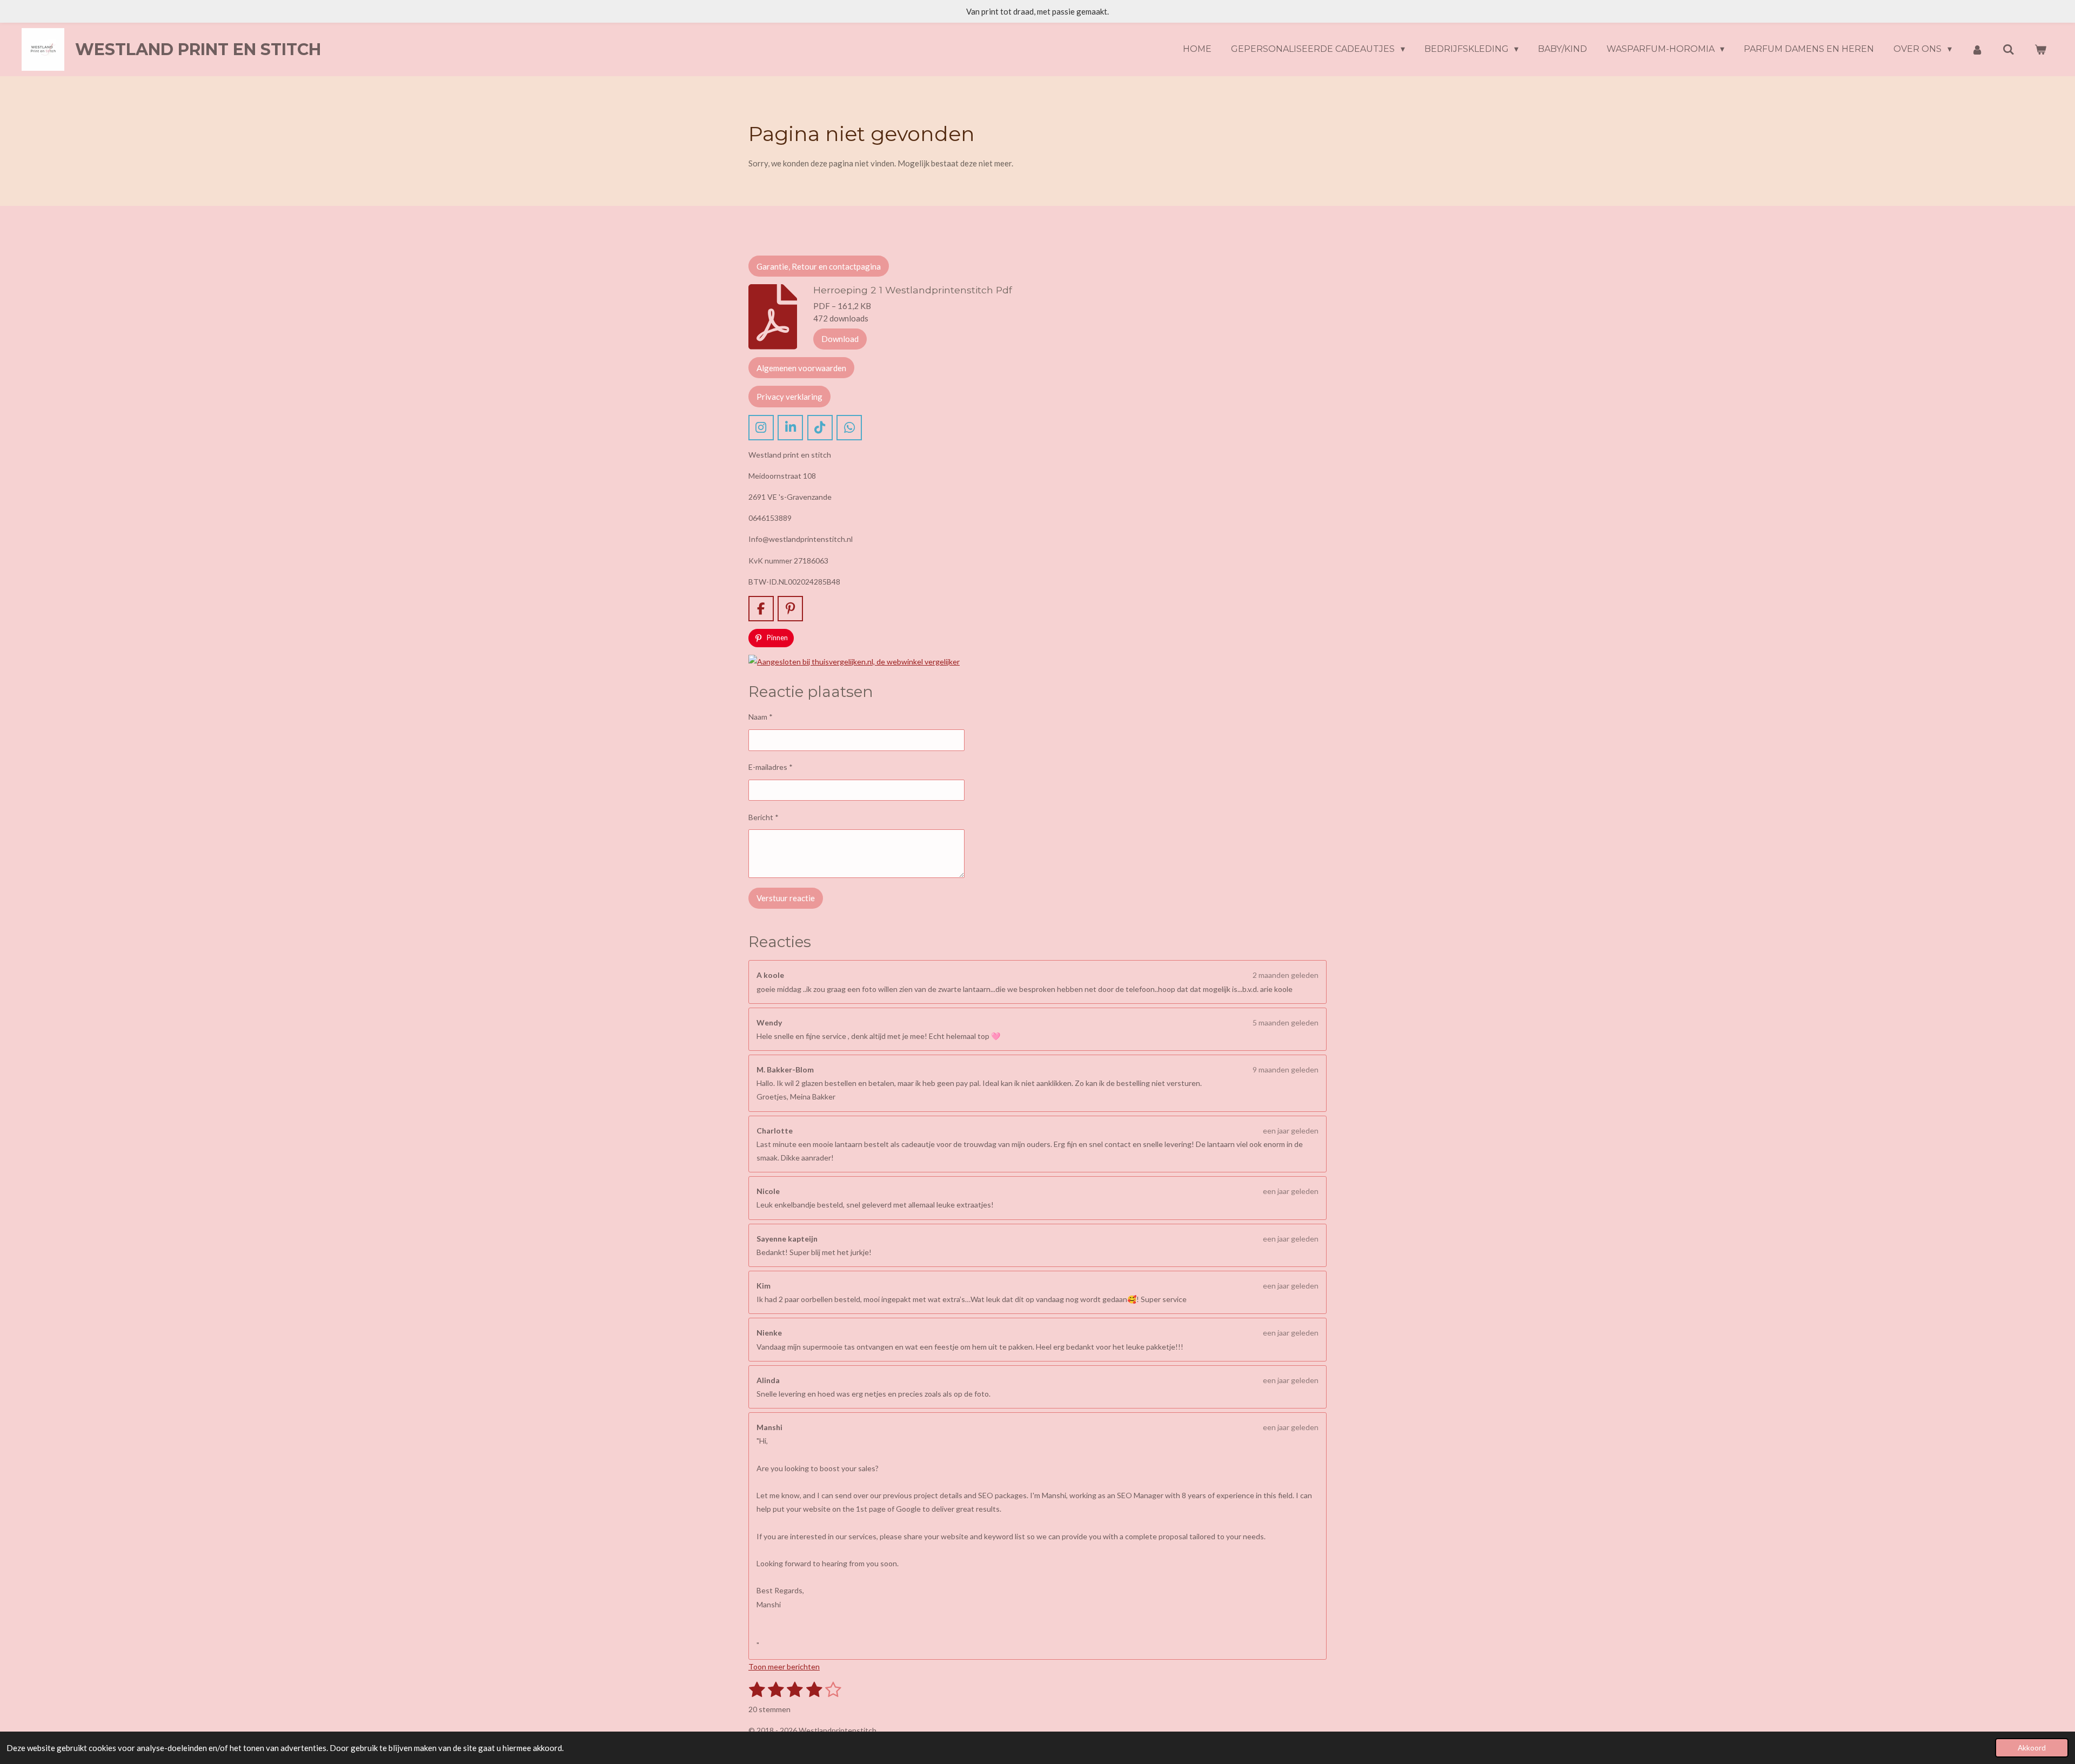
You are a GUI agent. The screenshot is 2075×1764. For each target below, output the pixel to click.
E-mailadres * (771, 767)
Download (840, 339)
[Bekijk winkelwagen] (2040, 49)
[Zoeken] (2009, 49)
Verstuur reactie (786, 898)
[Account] (1977, 49)
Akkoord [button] (2032, 1748)
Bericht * (764, 817)
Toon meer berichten (784, 1666)
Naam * (761, 717)
